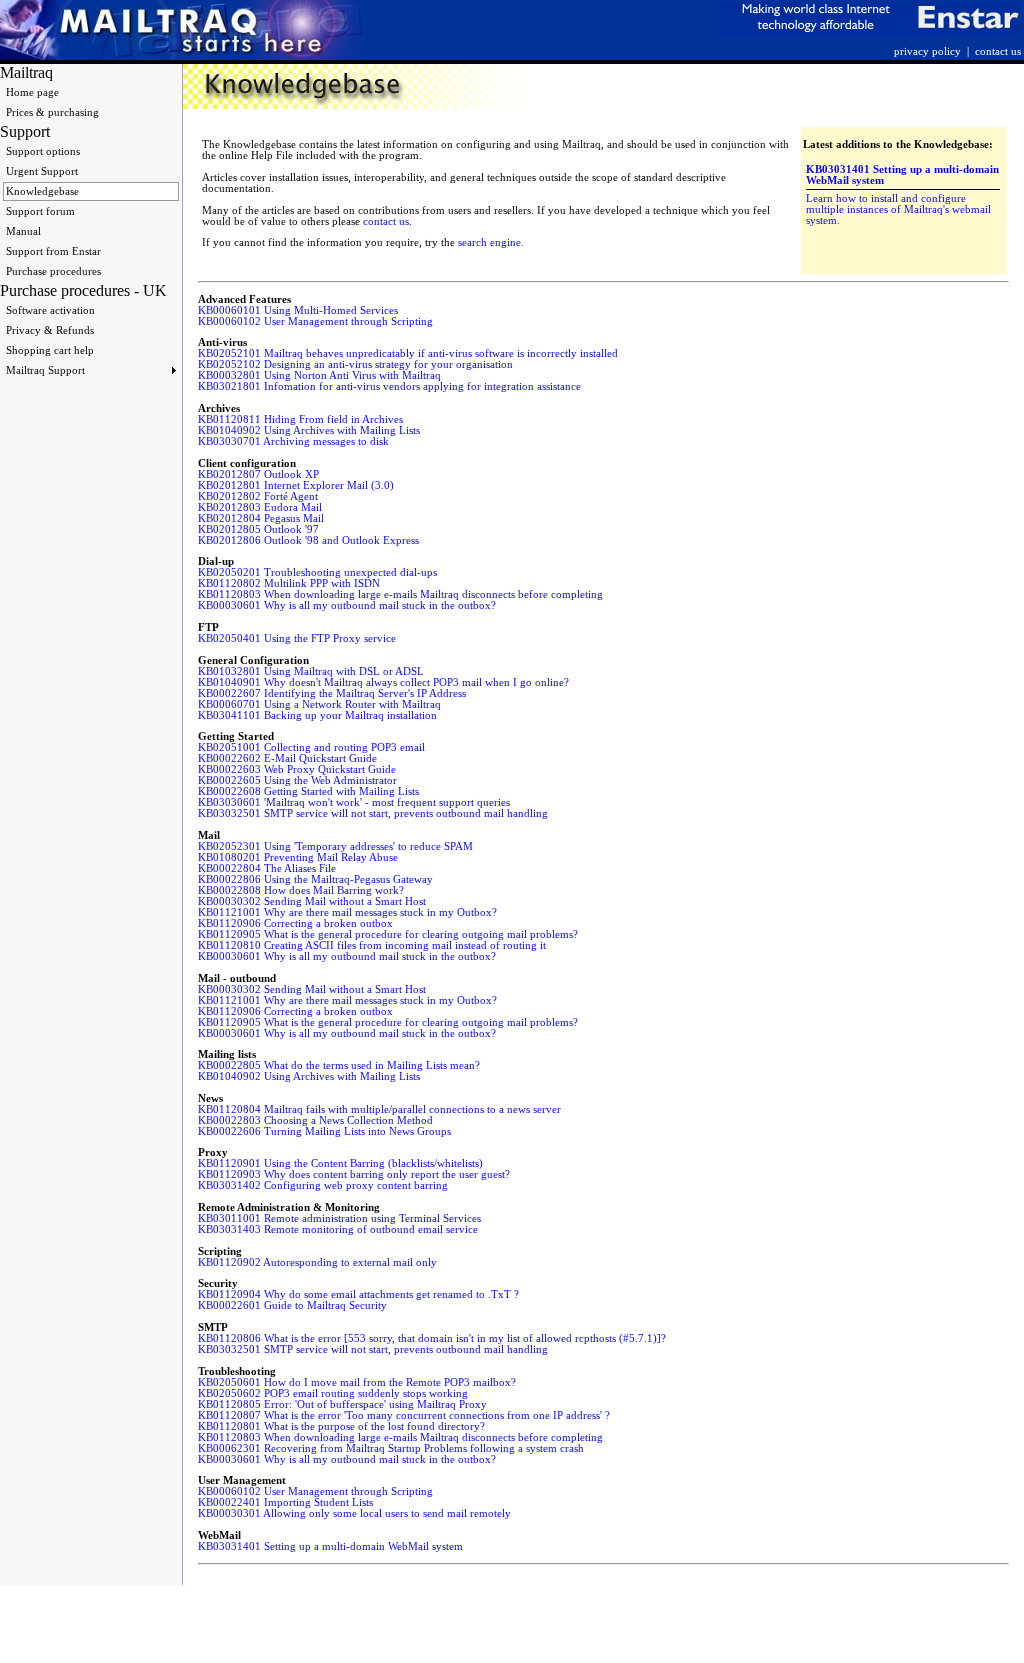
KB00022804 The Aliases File (267, 868)
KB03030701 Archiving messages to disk (293, 441)
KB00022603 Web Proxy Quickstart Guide (297, 769)
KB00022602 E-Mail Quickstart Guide (287, 758)
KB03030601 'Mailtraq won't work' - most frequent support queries (354, 802)
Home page (32, 92)
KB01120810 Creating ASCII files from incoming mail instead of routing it (372, 945)
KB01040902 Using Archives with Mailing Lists (309, 430)
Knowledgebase (42, 191)
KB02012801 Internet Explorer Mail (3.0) (296, 485)
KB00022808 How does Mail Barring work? (301, 890)
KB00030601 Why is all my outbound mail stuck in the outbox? (347, 605)
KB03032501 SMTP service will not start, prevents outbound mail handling (373, 813)
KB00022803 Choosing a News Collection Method (315, 1120)
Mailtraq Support (45, 370)
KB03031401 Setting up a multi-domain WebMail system (330, 1546)
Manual (23, 231)
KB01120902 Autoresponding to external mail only (317, 1262)
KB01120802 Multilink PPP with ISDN (289, 583)
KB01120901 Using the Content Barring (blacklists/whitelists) (340, 1163)
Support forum (40, 211)
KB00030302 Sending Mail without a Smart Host (312, 901)
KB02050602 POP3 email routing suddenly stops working (333, 1393)
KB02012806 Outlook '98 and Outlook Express (308, 540)
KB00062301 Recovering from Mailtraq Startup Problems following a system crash (391, 1448)
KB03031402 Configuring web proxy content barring (323, 1185)
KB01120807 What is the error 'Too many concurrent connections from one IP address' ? (404, 1415)
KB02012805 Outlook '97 (258, 529)
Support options (43, 151)
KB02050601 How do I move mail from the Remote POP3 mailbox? (357, 1382)
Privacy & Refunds (50, 330)
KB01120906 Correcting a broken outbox (295, 923)
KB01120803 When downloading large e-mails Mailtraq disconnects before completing (400, 594)
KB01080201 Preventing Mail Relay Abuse (298, 857)
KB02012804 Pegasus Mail (261, 518)
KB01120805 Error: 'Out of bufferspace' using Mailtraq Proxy (342, 1404)
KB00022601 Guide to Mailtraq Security (292, 1305)
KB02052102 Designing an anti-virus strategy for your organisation (355, 364)
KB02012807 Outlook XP (258, 474)
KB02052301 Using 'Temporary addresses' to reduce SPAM (335, 846)
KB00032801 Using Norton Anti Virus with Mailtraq (319, 375)
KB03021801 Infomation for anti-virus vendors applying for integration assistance (389, 386)
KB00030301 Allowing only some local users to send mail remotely (354, 1513)
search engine (489, 242)
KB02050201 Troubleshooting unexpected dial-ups (317, 572)
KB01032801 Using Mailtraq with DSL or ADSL (311, 671)
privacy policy (927, 51)
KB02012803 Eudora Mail (260, 507)
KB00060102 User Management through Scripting (315, 321)
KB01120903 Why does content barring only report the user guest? (354, 1174)
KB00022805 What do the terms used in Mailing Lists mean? (339, 1065)
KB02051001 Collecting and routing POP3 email (311, 747)
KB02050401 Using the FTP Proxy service (297, 638)
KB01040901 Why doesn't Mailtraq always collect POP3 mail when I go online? (383, 682)
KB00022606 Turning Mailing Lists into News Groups (324, 1131)
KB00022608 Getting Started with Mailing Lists (308, 791)
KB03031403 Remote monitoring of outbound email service (338, 1229)
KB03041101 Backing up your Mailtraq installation (317, 715)
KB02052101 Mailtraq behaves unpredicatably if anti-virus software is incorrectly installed (408, 353)
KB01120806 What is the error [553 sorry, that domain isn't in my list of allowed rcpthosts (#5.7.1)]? (432, 1338)
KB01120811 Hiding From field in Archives (300, 419)
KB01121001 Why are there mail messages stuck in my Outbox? (347, 912)
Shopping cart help (50, 350)
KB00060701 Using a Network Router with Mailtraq (319, 704)
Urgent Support (42, 171)
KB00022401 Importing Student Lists (285, 1502)
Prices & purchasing (52, 112)
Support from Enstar (53, 251)
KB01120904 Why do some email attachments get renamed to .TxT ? (358, 1294)
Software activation (50, 310)
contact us (998, 51)
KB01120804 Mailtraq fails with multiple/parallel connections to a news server (379, 1109)
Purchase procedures (53, 271)
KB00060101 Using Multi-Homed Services (298, 310)
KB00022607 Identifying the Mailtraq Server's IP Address (332, 693)
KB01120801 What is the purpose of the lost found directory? (341, 1426)
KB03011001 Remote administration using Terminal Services (339, 1218)
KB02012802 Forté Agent (258, 496)
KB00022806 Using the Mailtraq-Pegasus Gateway (315, 879)
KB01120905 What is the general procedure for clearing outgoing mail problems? (388, 934)
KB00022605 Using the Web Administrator (297, 780)
